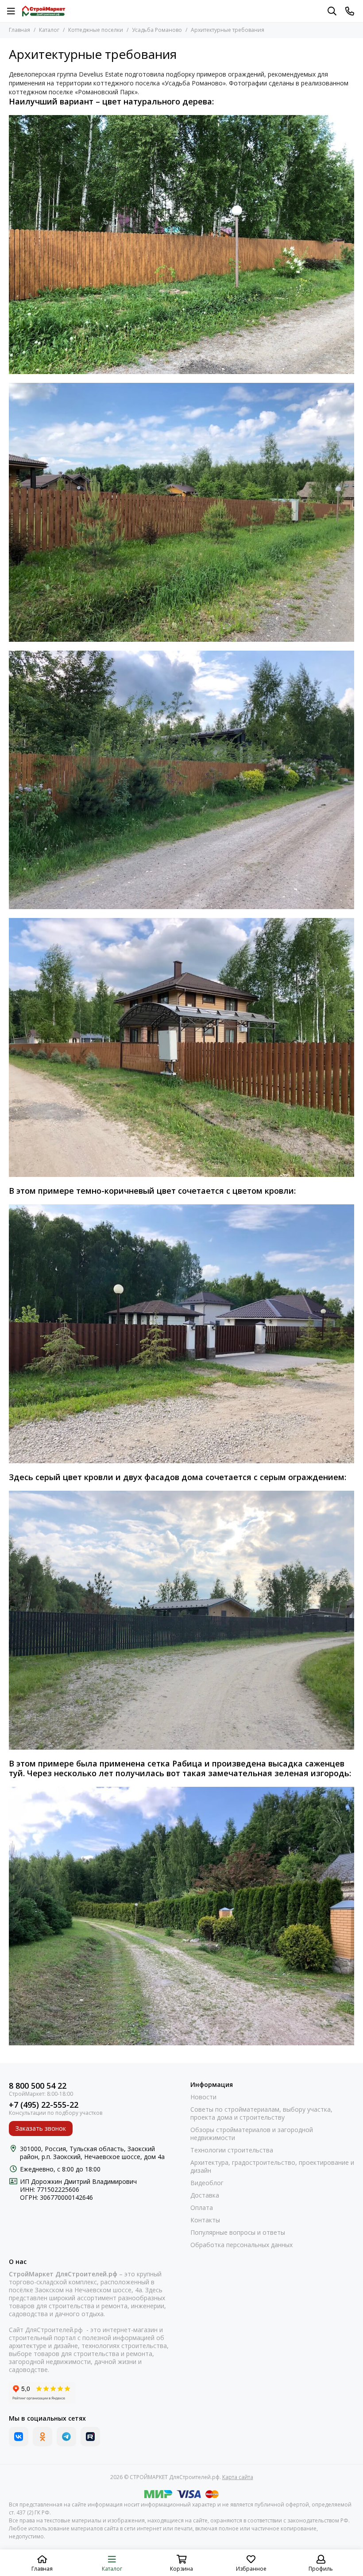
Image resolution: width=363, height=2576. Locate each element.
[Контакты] (350, 11)
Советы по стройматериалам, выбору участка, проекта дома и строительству (261, 2113)
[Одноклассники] (42, 2437)
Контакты (205, 2220)
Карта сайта (238, 2477)
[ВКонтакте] (19, 2437)
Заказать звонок (41, 2128)
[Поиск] (332, 11)
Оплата (202, 2208)
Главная (19, 30)
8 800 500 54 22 (38, 2086)
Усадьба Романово (157, 30)
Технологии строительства (232, 2150)
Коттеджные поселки (96, 30)
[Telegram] (66, 2437)
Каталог (49, 30)
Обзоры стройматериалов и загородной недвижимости (252, 2134)
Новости (203, 2097)
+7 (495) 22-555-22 (44, 2105)
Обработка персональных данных (241, 2245)
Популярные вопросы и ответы (238, 2233)
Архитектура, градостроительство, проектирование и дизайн (272, 2167)
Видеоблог (207, 2183)
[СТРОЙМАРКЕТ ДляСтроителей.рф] (44, 11)
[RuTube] (90, 2437)
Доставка (205, 2195)
